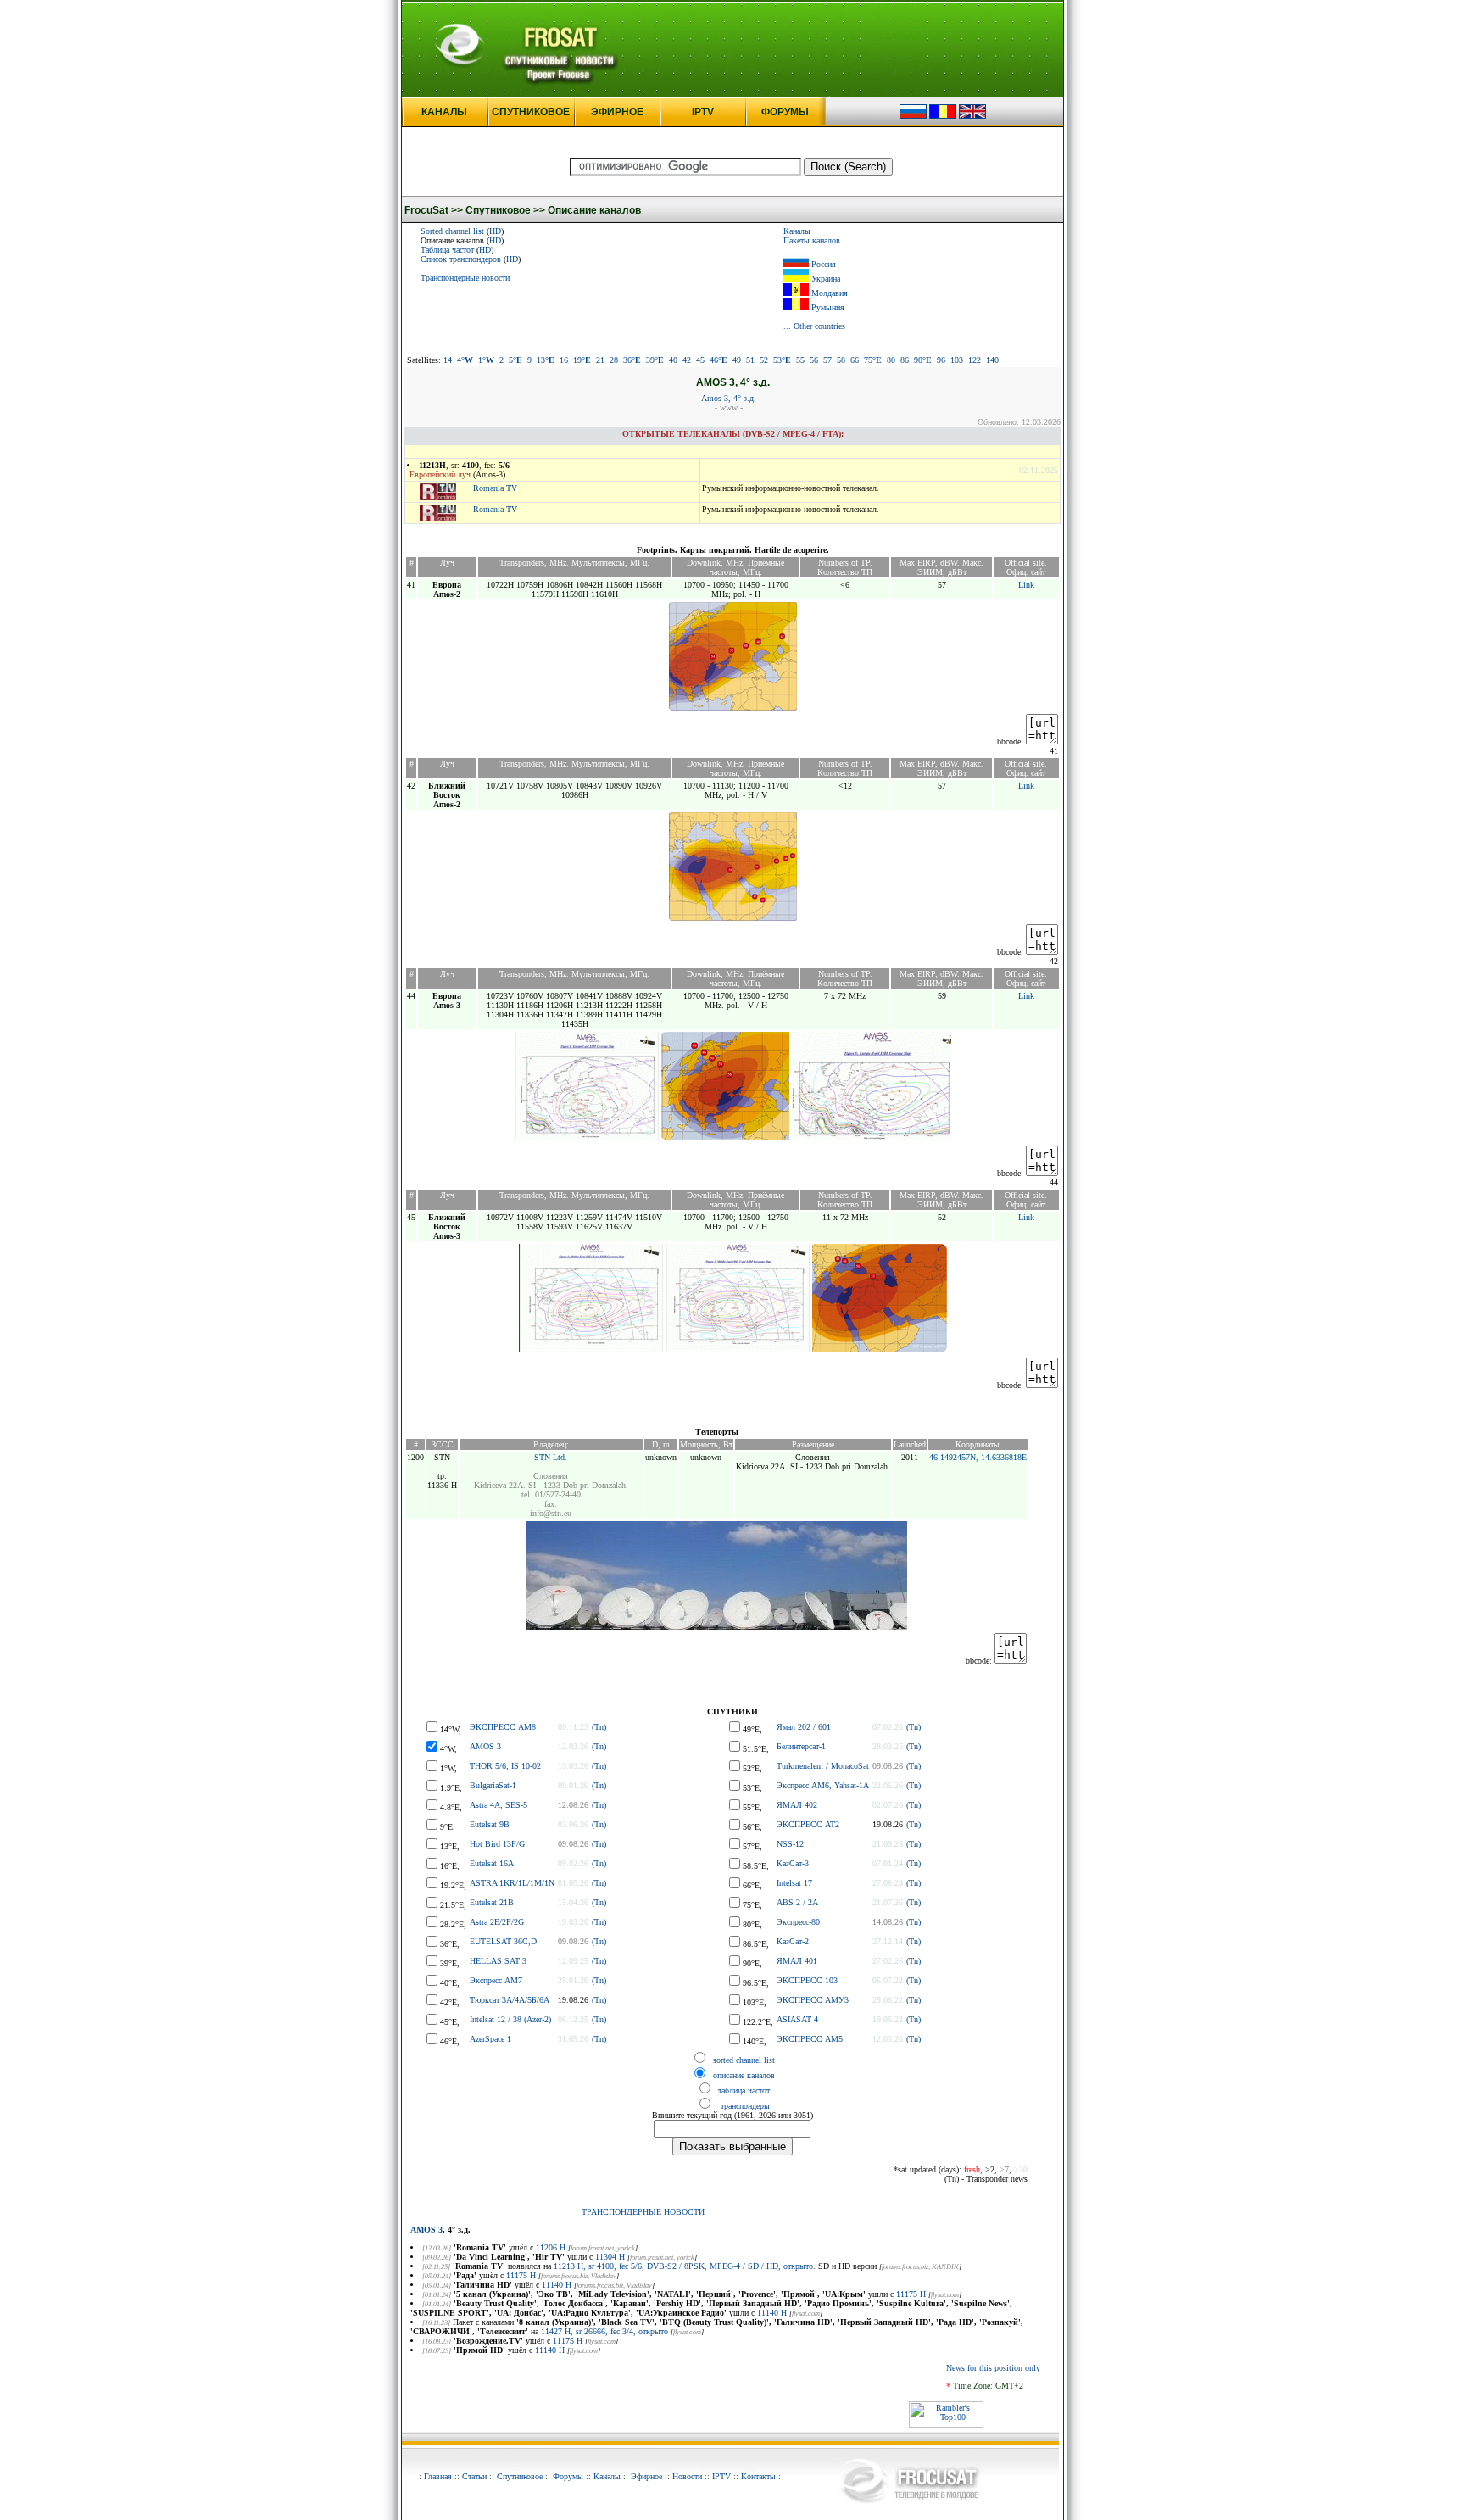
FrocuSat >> (434, 210)
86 (905, 360)
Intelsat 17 (794, 1883)
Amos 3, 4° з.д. (729, 398)
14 (448, 360)
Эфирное (646, 2476)
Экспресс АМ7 (496, 1980)
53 (782, 360)
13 (546, 360)
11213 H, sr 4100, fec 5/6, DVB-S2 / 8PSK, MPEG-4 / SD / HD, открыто (683, 2266)
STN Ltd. (551, 1457)
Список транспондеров (461, 259)
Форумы (568, 2476)
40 (673, 360)
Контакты (758, 2476)
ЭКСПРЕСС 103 (807, 1980)
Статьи (474, 2476)
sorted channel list (744, 2060)
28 (614, 360)
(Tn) (599, 1727)
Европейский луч (440, 474)
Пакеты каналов (812, 240)
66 (855, 360)
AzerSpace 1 (490, 2039)
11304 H (610, 2257)
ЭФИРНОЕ (617, 112)
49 (737, 360)
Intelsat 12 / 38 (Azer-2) (510, 2019)
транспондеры (744, 2106)
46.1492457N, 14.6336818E (978, 1457)
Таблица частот (447, 250)
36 (632, 360)
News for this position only (993, 2368)
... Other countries (814, 326)
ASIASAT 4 (797, 2019)
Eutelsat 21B (492, 1902)
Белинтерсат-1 (801, 1746)
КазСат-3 (793, 1863)
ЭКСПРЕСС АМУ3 (813, 2000)
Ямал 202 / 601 (804, 1727)
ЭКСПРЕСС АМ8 (503, 1727)
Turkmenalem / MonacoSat (823, 1766)
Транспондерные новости (465, 278)
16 (564, 360)
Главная (438, 2476)
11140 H (557, 2285)
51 (750, 360)
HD (495, 231)
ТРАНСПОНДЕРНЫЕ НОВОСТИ (643, 2212)
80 (891, 360)
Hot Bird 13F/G (497, 1844)
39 (655, 360)
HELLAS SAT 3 (498, 1961)
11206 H (551, 2247)
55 (800, 360)
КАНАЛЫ (444, 112)
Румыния (828, 307)
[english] (972, 116)
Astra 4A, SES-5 (499, 1805)
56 (814, 360)
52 (764, 360)
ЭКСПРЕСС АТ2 (808, 1824)
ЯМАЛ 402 (797, 1805)
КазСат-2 (793, 1941)
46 (719, 360)
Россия (824, 264)
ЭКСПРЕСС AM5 (810, 2039)
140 (992, 360)
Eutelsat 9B (490, 1824)
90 (923, 360)
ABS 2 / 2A (797, 1902)
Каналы (797, 231)
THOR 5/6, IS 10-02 (505, 1766)
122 (975, 360)
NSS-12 (790, 1844)
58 (841, 360)
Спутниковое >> (505, 210)
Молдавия (830, 293)
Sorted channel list (452, 231)
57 (827, 360)
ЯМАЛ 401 (797, 1961)
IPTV (703, 112)
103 (957, 360)
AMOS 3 (485, 1746)
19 (582, 360)
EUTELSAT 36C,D (503, 1941)
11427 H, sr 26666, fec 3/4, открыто (604, 2331)
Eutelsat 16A (492, 1863)
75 (873, 360)
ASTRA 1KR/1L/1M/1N (512, 1883)
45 (700, 360)
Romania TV (495, 488)
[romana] (943, 116)
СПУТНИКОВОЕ (531, 112)
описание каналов (744, 2075)
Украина (826, 279)
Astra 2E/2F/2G (497, 1922)
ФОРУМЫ (785, 112)
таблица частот (744, 2091)
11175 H (521, 2275)
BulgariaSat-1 (493, 1785)
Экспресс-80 (798, 1922)
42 (687, 360)
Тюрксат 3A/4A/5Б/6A (510, 2000)
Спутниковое (520, 2476)
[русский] (913, 116)
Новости (687, 2476)
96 (941, 360)
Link (1026, 585)
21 (600, 360)
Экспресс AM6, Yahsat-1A (823, 1785)
